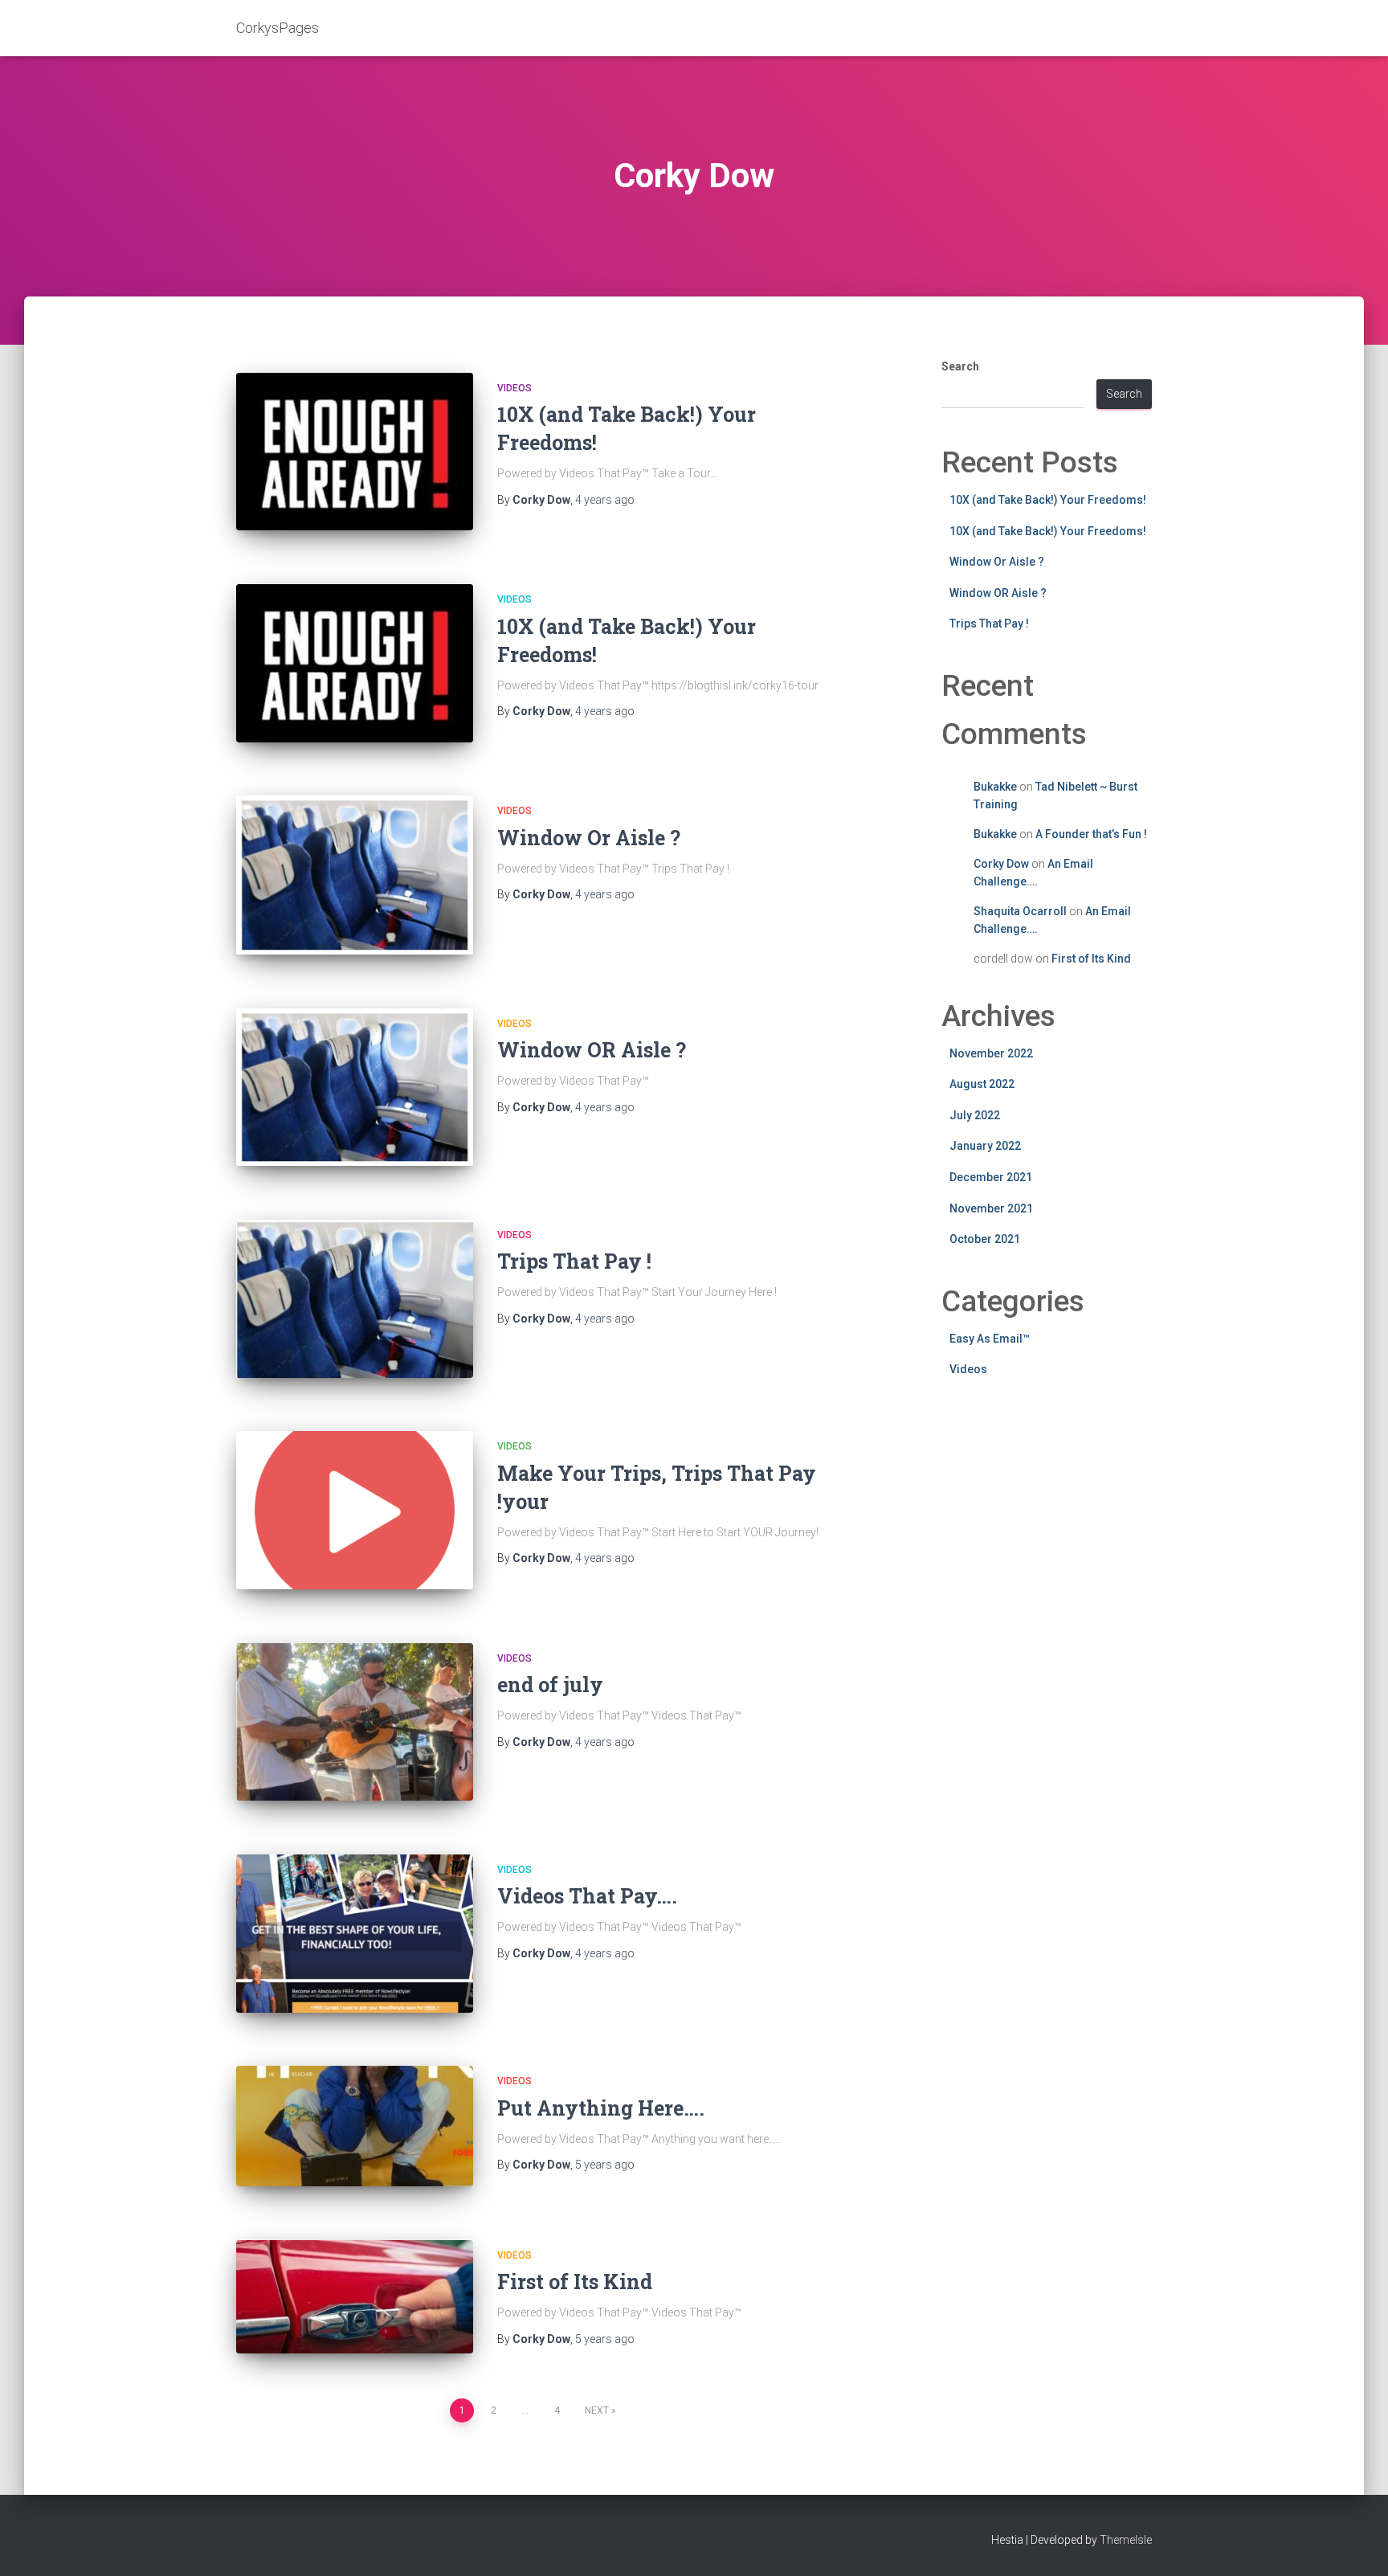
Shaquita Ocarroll (1020, 911)
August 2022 (982, 1084)
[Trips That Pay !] (355, 1299)
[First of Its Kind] (355, 2297)
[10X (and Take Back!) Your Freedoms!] (355, 452)
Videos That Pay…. (587, 1896)
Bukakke (995, 787)
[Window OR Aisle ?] (355, 1088)
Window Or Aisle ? (589, 838)
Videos (514, 388)
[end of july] (355, 1722)
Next (597, 2410)
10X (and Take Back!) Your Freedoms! (1048, 500)
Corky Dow (1001, 864)
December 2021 (991, 1177)
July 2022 (975, 1115)
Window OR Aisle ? (592, 1050)
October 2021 (985, 1239)
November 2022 (991, 1053)
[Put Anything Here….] (355, 2126)
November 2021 (991, 1208)
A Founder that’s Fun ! (1091, 834)
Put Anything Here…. (601, 2108)
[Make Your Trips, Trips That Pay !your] (355, 1510)
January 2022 (985, 1146)
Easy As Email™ (990, 1339)
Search (960, 366)
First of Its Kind (575, 2282)
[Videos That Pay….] (355, 1934)
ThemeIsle (1126, 2540)
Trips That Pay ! (574, 1261)
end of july (550, 1685)
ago (605, 500)
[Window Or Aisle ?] (355, 875)
